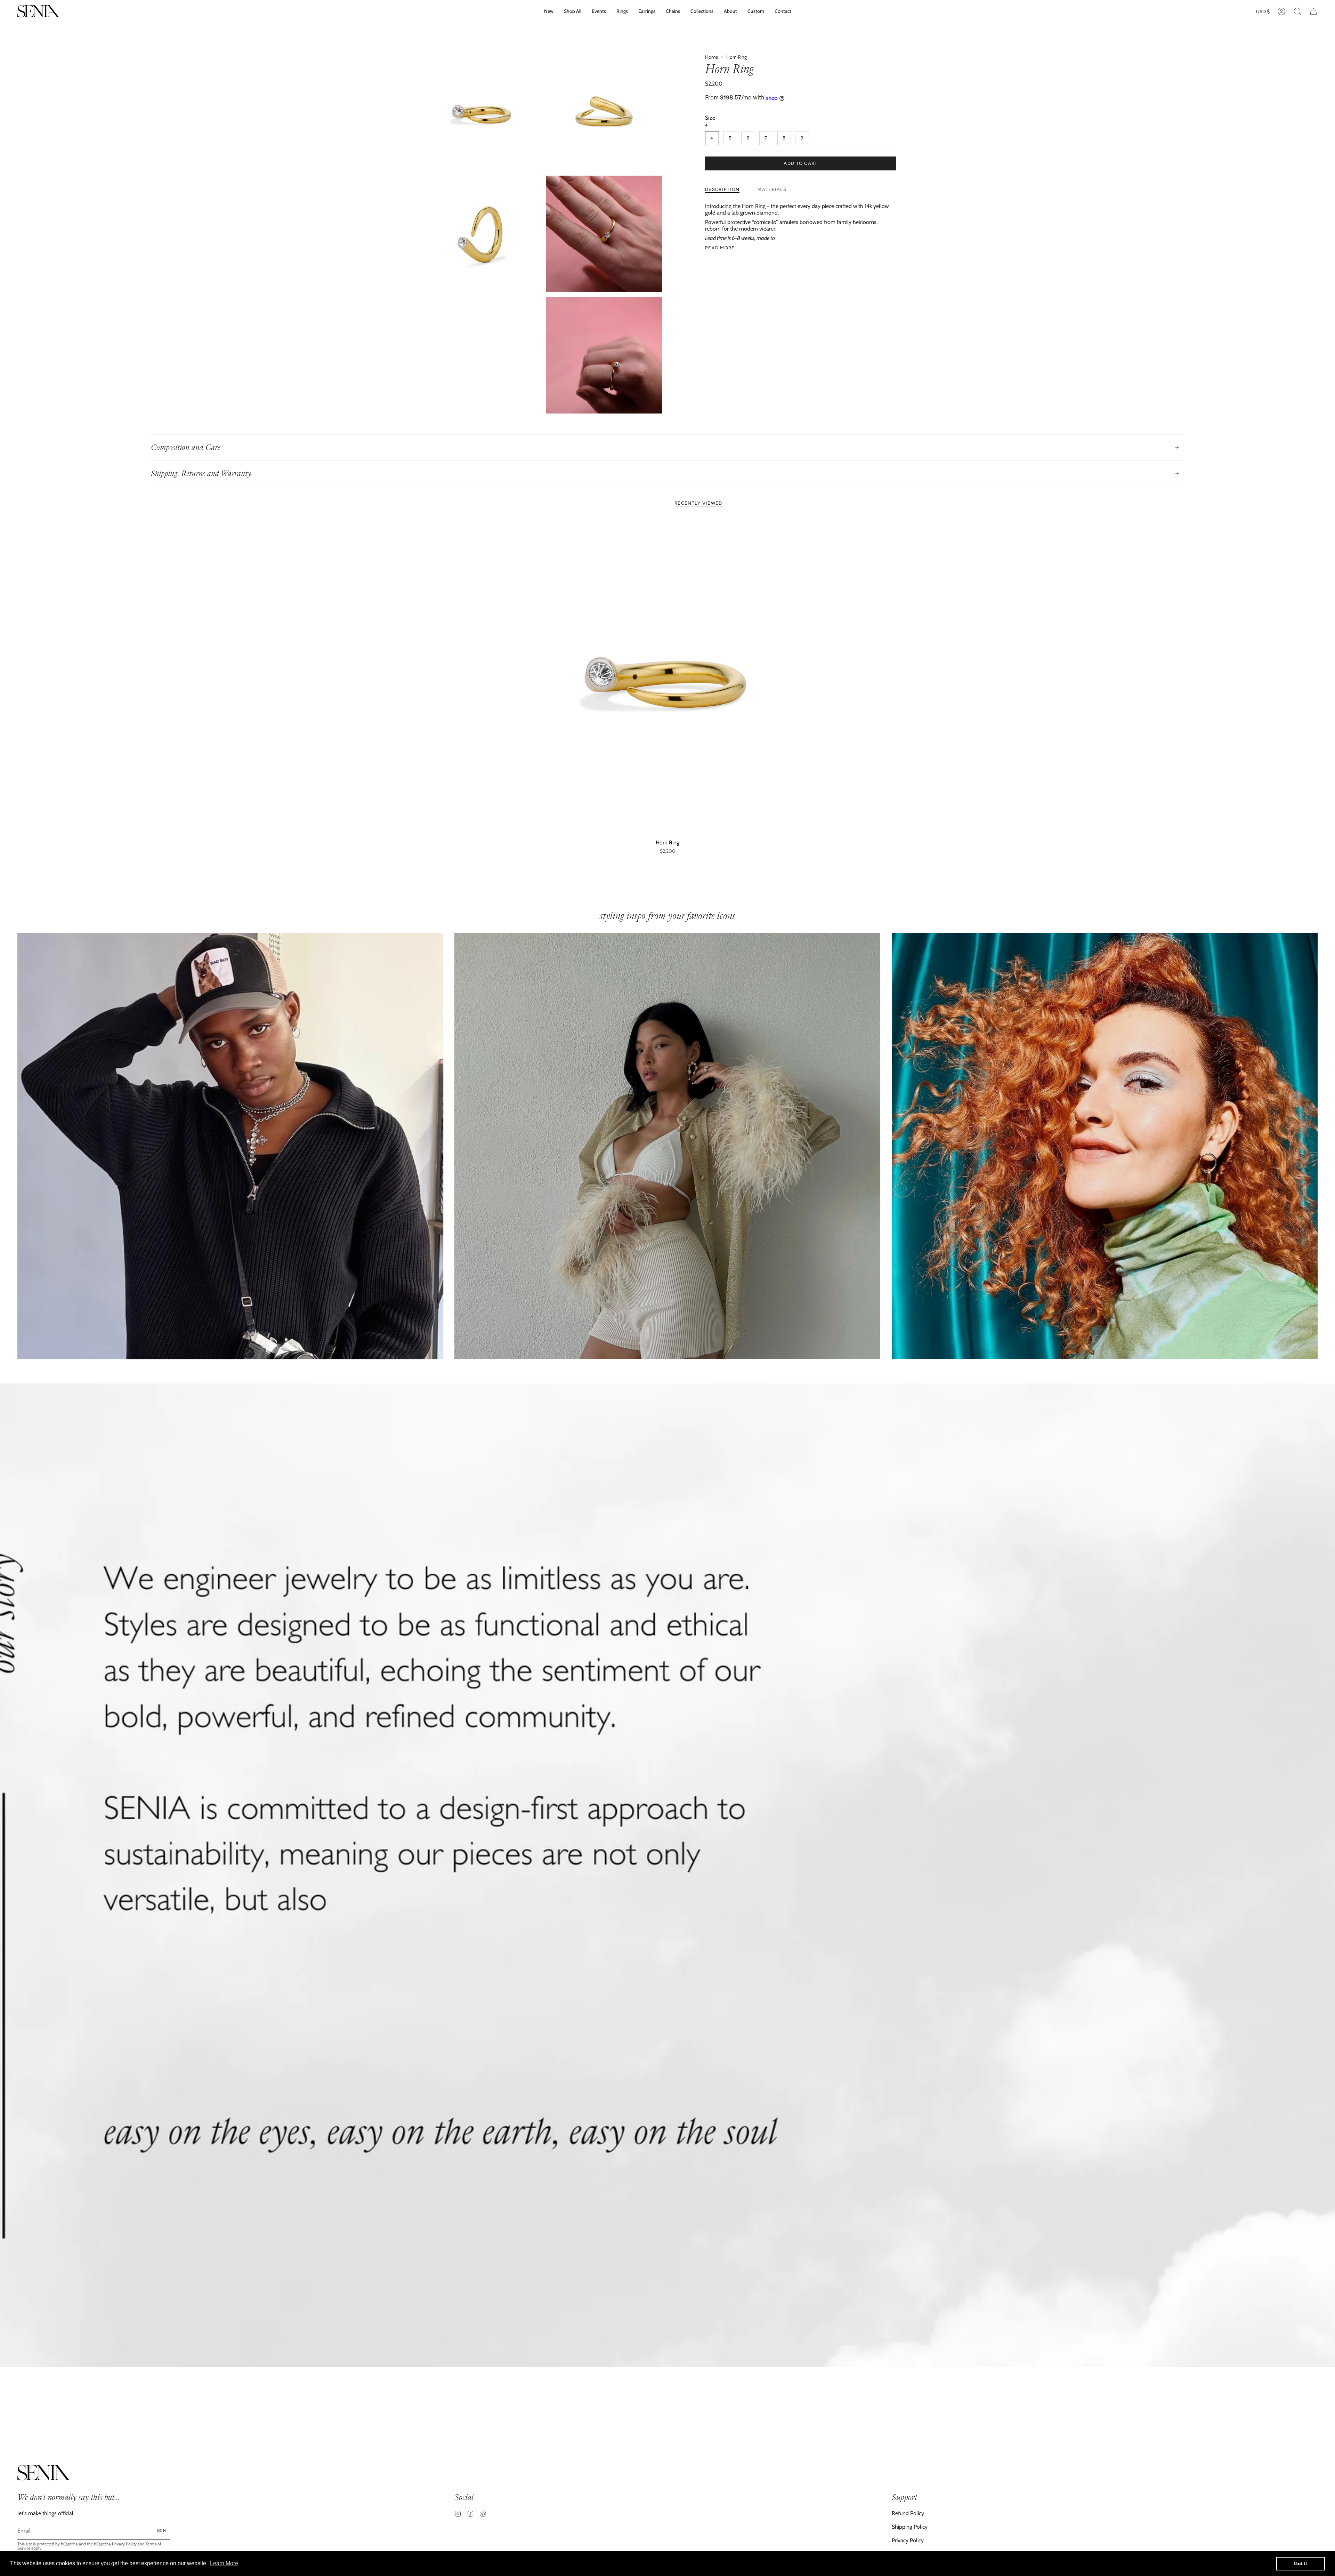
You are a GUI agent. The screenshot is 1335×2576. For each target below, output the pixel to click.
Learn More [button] (224, 2563)
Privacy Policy (124, 2544)
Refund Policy (908, 2513)
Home (711, 57)
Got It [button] (1301, 2563)
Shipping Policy (910, 2527)
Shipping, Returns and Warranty (201, 474)
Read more (720, 248)
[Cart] (1313, 11)
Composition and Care (186, 447)
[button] (702, 11)
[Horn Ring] (668, 677)
